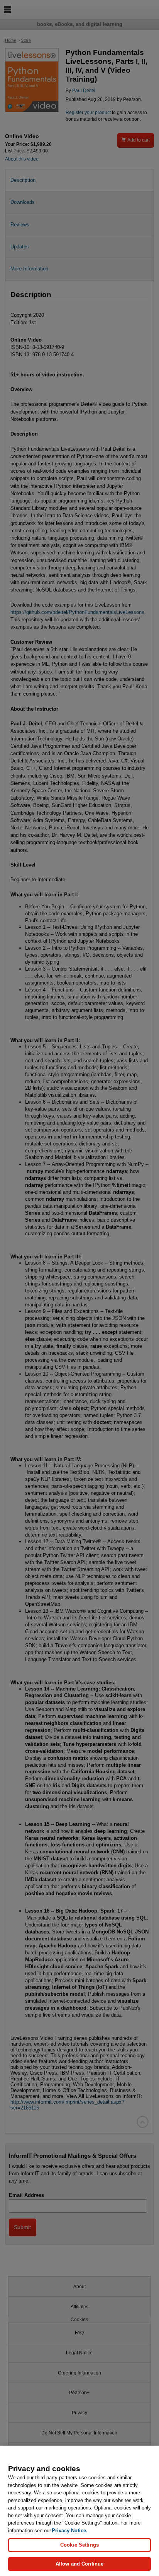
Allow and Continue (79, 2564)
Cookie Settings (79, 2545)
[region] (79, 2511)
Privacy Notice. (70, 2531)
